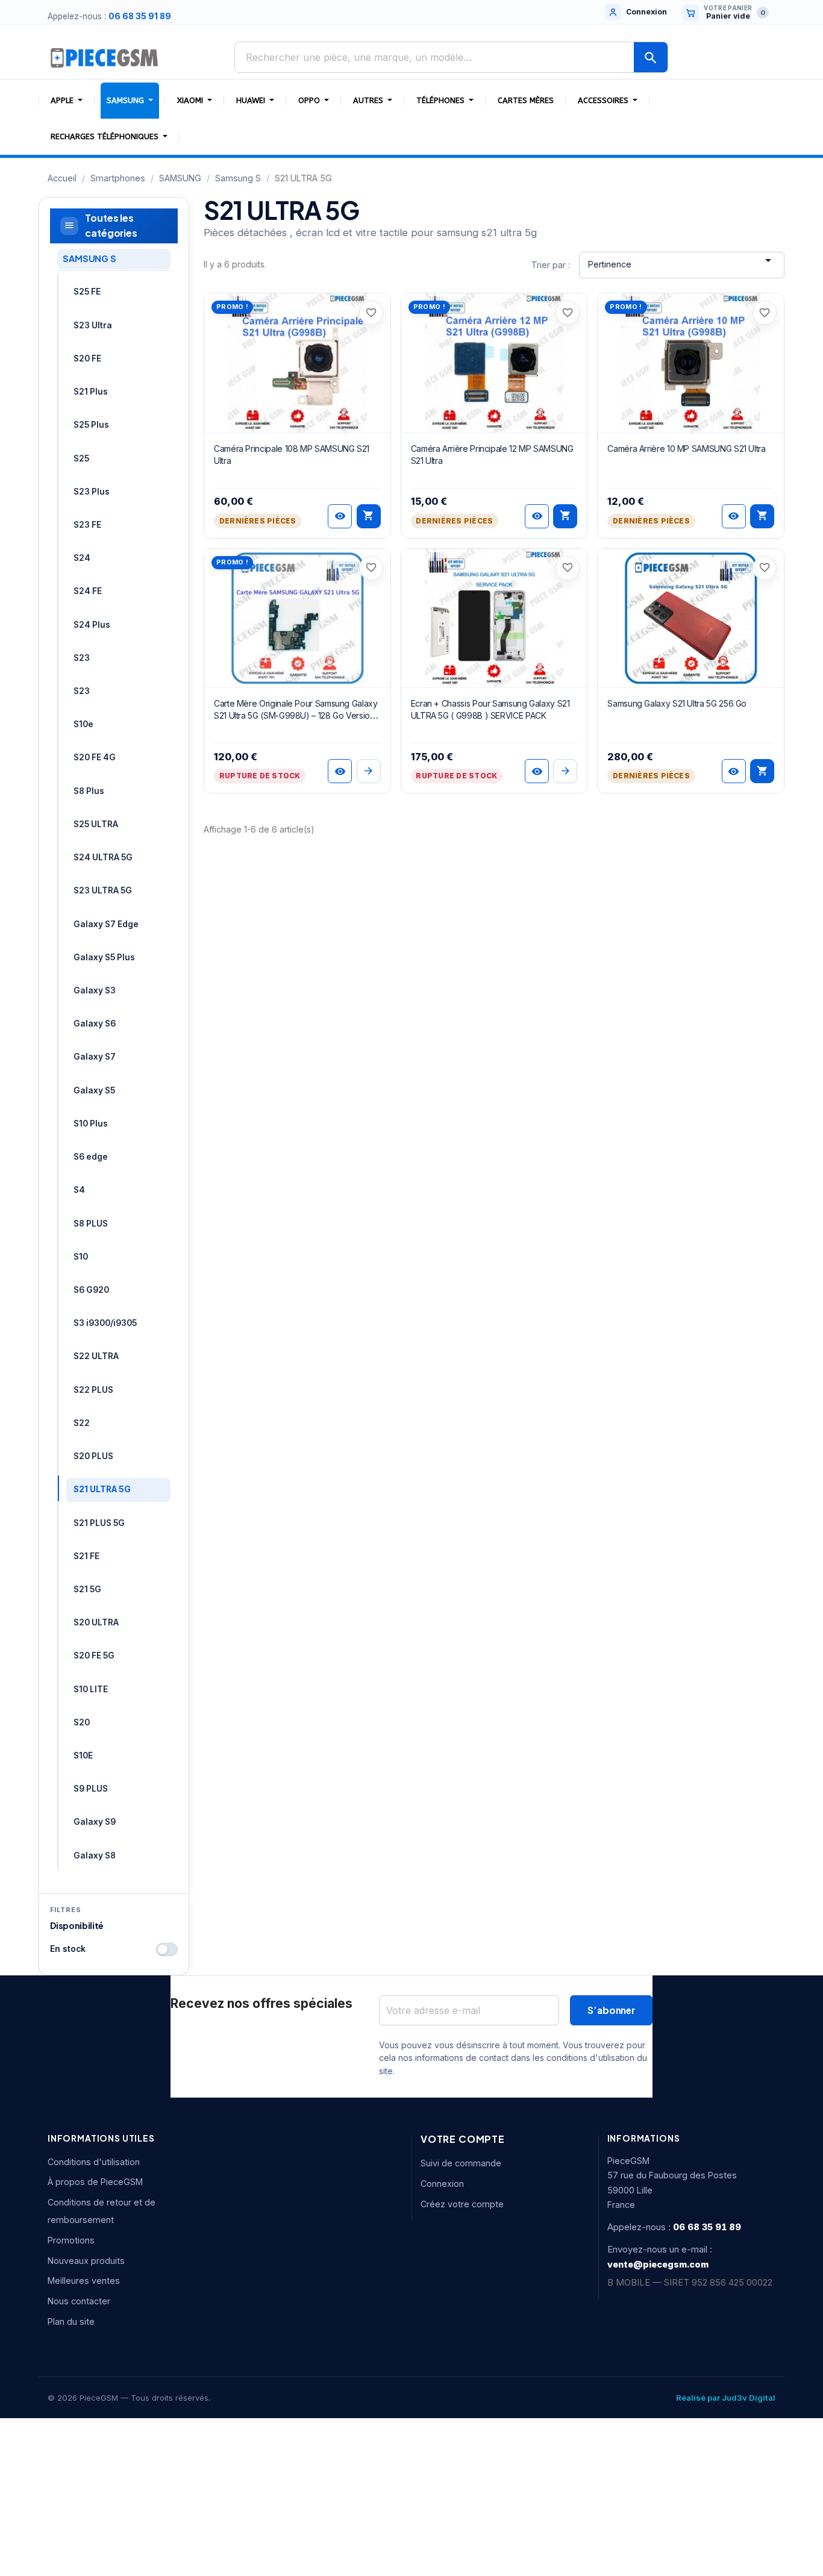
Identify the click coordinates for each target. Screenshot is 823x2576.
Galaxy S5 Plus (104, 957)
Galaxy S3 (95, 990)
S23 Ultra (93, 325)
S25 (81, 458)
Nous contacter (79, 2301)
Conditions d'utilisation (94, 2162)
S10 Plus (91, 1124)
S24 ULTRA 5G (103, 857)
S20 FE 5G (94, 1655)
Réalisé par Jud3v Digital (726, 2398)
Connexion (442, 2184)
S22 (82, 1423)
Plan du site (71, 2321)
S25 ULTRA (96, 824)
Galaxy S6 (95, 1024)
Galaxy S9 (95, 1822)
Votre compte (463, 2139)
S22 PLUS (93, 1390)
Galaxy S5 (94, 1090)
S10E (83, 1755)
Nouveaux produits (86, 2261)
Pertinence (682, 261)
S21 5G (87, 1589)
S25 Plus (91, 425)
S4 (79, 1190)
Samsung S (89, 258)
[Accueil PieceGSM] (105, 57)
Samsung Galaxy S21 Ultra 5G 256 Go (677, 703)
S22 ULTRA (96, 1356)
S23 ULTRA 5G (103, 890)
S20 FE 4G (95, 757)
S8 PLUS (91, 1224)
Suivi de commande (461, 2163)
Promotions (71, 2240)
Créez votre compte (462, 2204)
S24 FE (88, 591)
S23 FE (87, 525)
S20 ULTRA (96, 1622)
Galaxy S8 (95, 1855)
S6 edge (91, 1157)
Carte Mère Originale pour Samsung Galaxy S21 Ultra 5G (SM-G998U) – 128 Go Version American (296, 715)
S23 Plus (92, 492)
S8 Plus (89, 791)
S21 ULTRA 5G (102, 1489)
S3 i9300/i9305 (105, 1323)
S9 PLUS (91, 1789)
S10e (83, 724)
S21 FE (86, 1556)
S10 (81, 1257)
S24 (82, 558)
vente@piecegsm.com (658, 2264)
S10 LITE (91, 1689)
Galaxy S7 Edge (106, 924)
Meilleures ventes (84, 2281)
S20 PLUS (93, 1456)
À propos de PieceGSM (95, 2182)
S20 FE (87, 358)
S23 (82, 658)
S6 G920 (91, 1290)
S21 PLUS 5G (99, 1523)
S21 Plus (91, 392)
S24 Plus (92, 625)
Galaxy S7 (95, 1057)
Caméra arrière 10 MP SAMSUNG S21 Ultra (686, 449)
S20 (82, 1722)
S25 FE (87, 292)
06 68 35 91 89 (140, 16)
